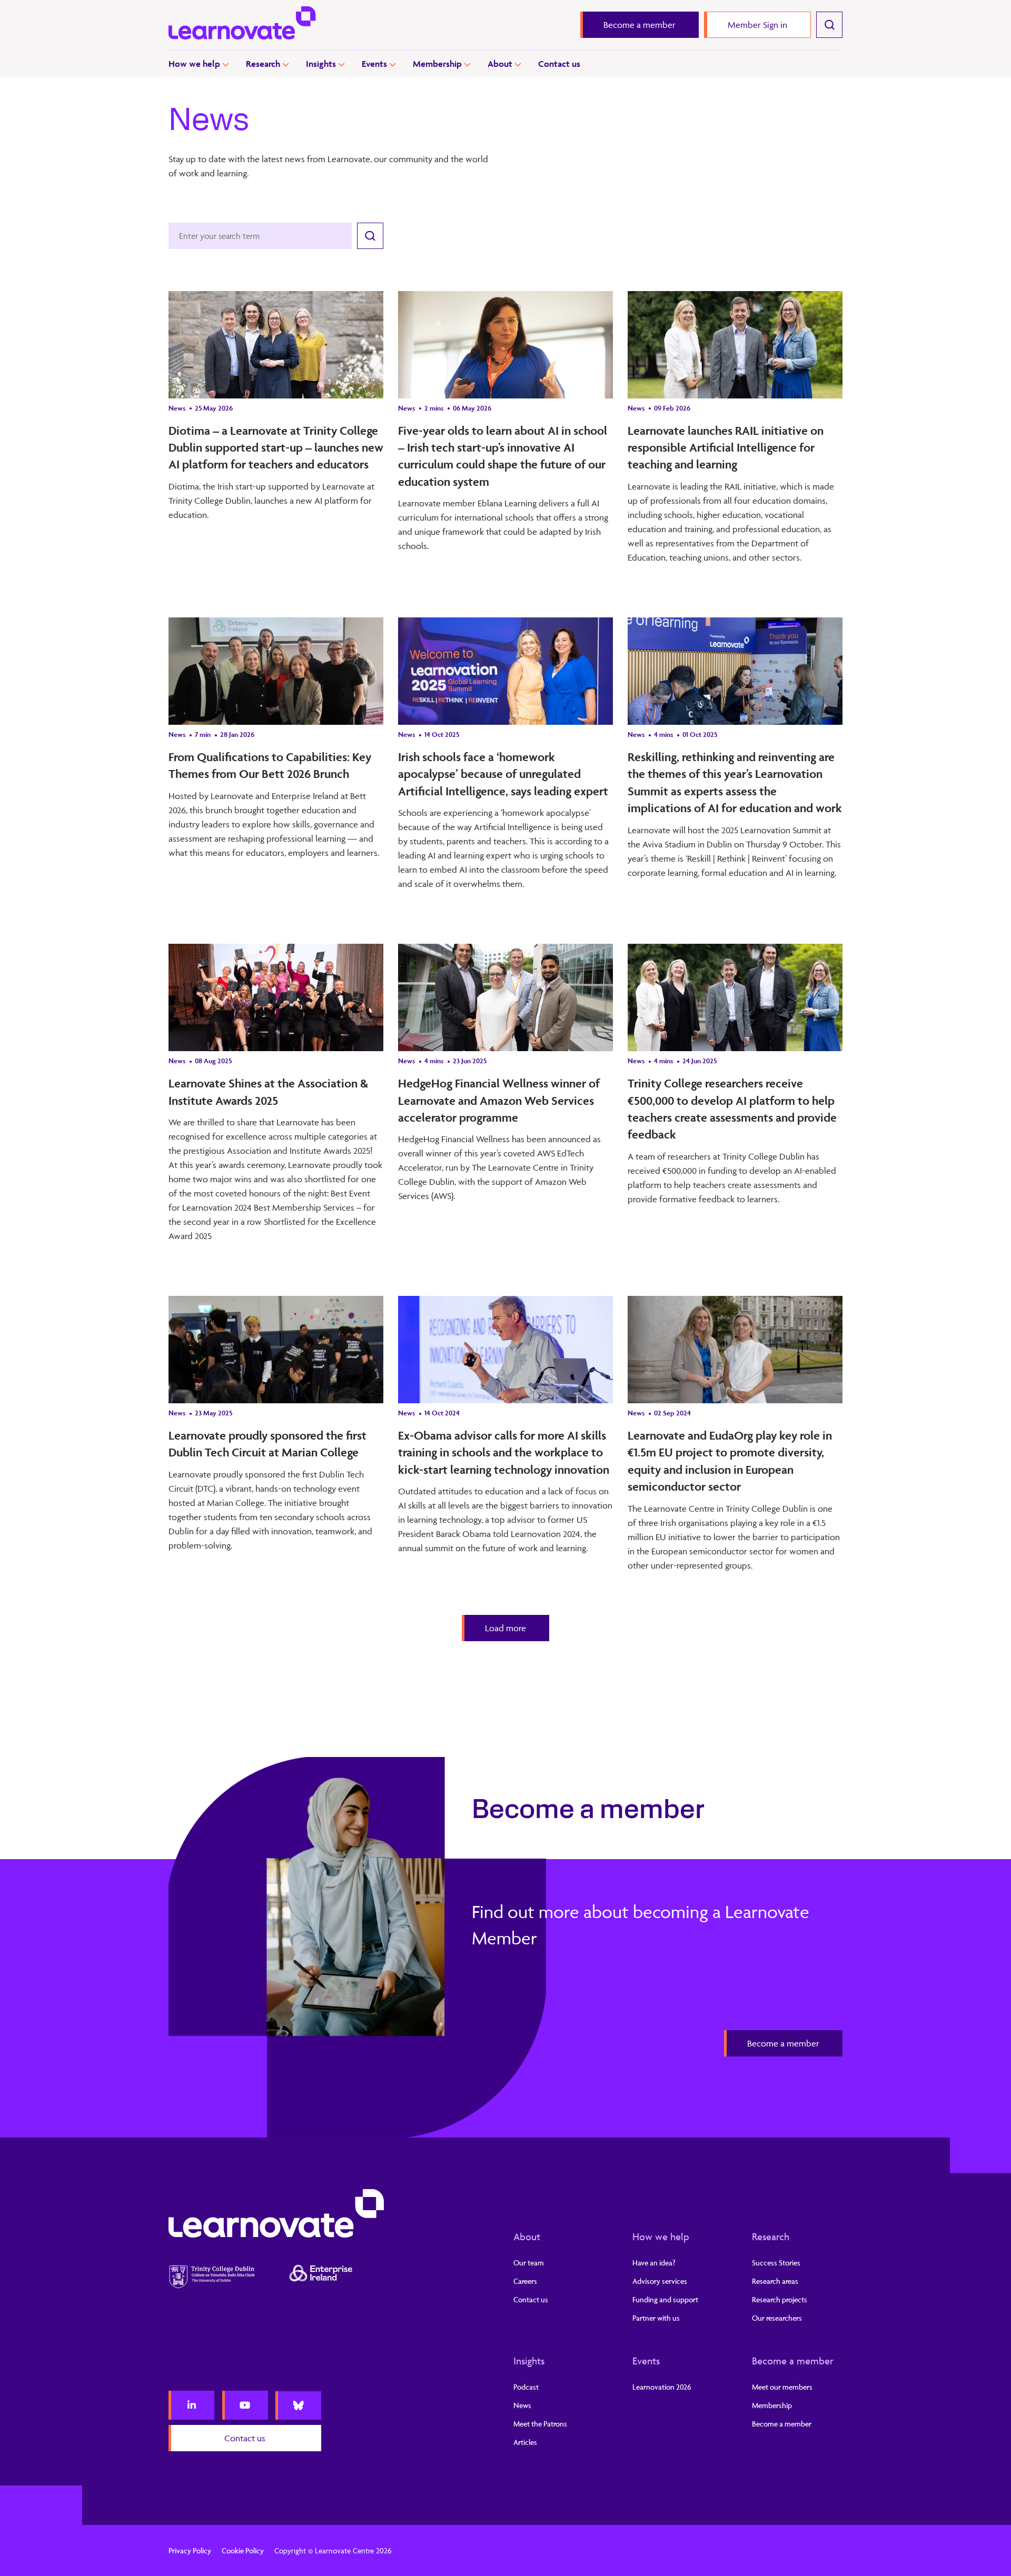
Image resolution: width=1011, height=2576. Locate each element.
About (500, 64)
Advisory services (660, 2281)
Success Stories (776, 2263)
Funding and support (665, 2299)
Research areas (775, 2281)
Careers (525, 2281)
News (522, 2405)
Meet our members (782, 2387)
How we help (194, 64)
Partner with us (656, 2318)
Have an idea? (654, 2263)
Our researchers (777, 2318)
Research (263, 64)
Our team (529, 2263)
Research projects (780, 2299)
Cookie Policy (243, 2550)
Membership (437, 64)
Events (374, 64)
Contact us (559, 64)
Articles (525, 2442)
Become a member (793, 2361)
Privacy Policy (190, 2550)
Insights (321, 64)
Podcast (526, 2387)
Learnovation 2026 (662, 2387)
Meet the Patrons (540, 2424)
